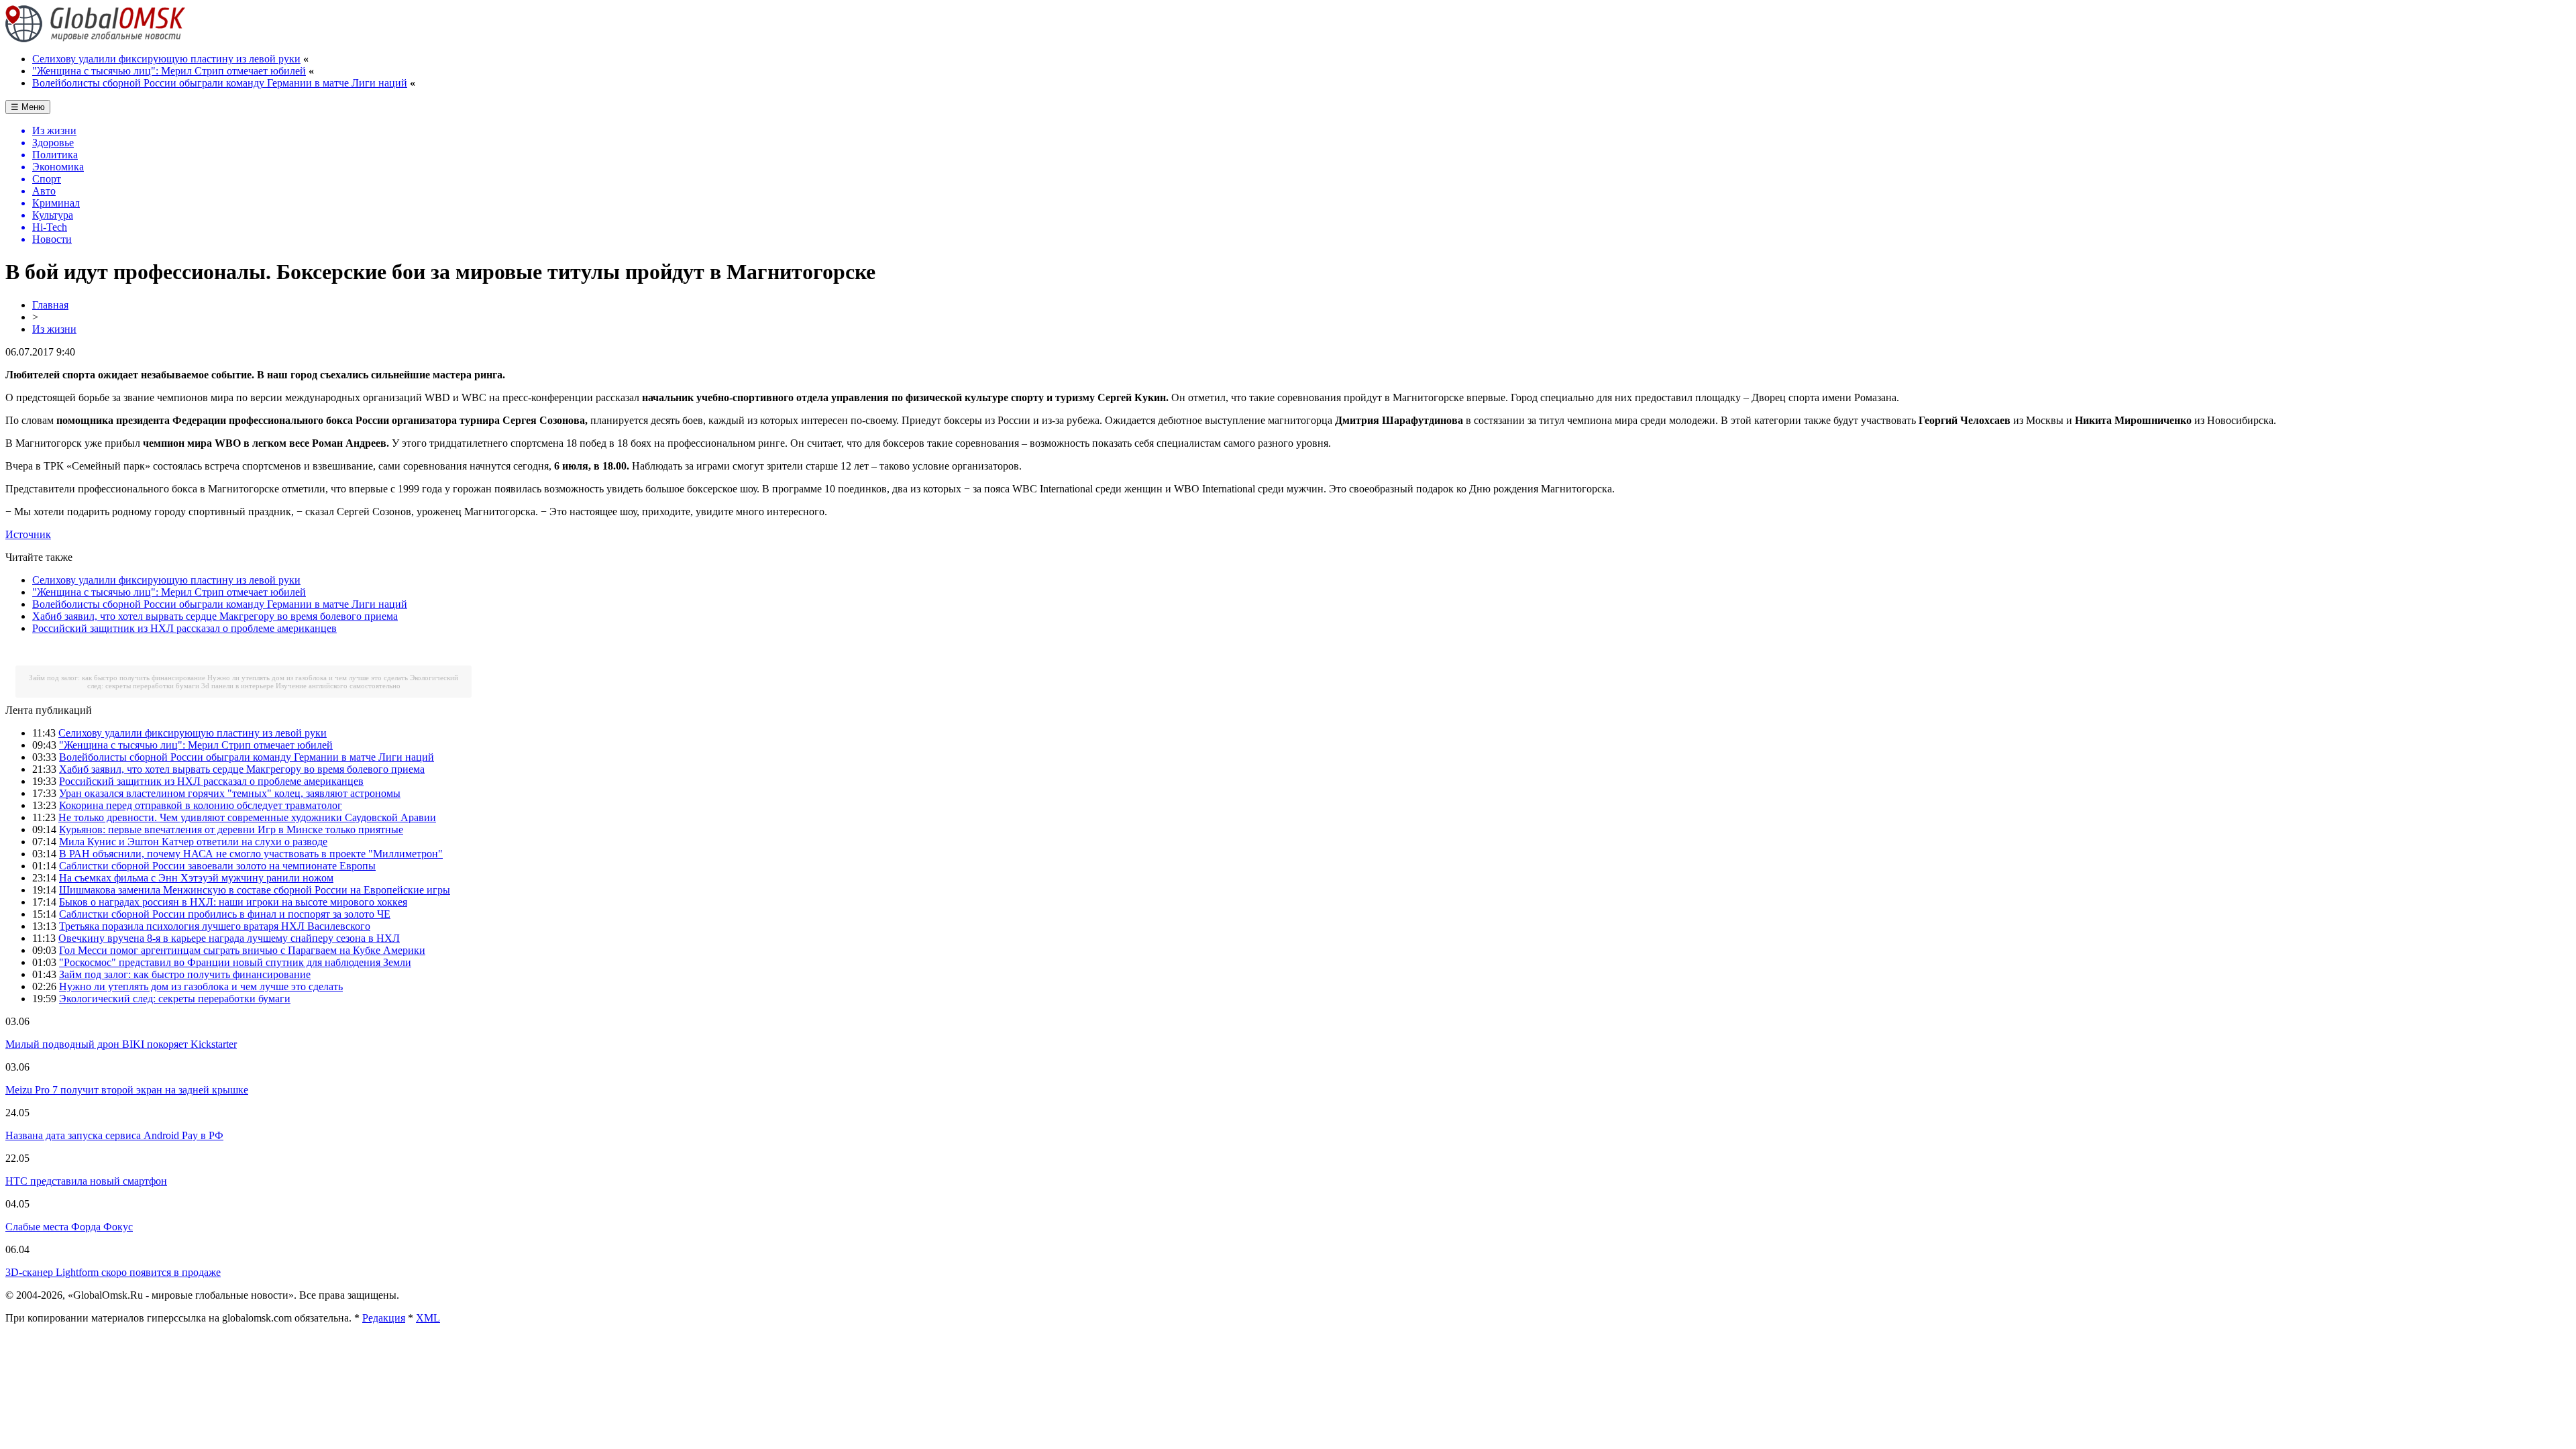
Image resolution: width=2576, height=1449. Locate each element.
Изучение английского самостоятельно (338, 686)
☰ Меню (28, 107)
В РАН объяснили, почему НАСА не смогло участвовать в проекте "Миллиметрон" (251, 854)
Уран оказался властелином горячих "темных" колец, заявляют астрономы (230, 793)
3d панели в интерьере (237, 686)
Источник (28, 534)
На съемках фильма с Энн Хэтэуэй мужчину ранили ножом (196, 878)
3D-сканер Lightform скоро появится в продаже (113, 1272)
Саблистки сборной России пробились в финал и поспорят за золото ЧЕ (225, 914)
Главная (50, 305)
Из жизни (54, 329)
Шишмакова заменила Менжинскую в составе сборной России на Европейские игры (255, 890)
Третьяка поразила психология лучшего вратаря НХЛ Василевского (215, 926)
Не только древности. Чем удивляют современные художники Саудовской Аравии (247, 817)
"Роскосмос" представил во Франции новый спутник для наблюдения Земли (235, 962)
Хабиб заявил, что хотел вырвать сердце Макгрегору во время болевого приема (215, 616)
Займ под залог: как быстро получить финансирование (117, 678)
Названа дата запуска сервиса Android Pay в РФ (114, 1135)
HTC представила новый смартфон (86, 1181)
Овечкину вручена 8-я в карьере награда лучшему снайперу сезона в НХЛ (229, 938)
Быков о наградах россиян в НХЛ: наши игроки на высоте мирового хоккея (233, 902)
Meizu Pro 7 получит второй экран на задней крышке (127, 1090)
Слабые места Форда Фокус (69, 1227)
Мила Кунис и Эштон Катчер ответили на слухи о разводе (193, 842)
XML (428, 1318)
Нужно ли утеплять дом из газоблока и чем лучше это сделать (308, 678)
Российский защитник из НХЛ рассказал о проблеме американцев (184, 628)
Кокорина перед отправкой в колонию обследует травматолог (201, 805)
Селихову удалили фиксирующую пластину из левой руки (166, 59)
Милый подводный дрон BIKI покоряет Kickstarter (121, 1044)
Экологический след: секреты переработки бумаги (175, 999)
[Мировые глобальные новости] (96, 39)
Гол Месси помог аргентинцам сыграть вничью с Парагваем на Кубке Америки (242, 950)
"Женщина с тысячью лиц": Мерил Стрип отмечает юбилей (169, 71)
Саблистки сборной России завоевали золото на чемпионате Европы (217, 866)
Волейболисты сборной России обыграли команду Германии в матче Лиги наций (220, 83)
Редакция (384, 1318)
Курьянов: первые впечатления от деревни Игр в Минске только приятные (231, 829)
